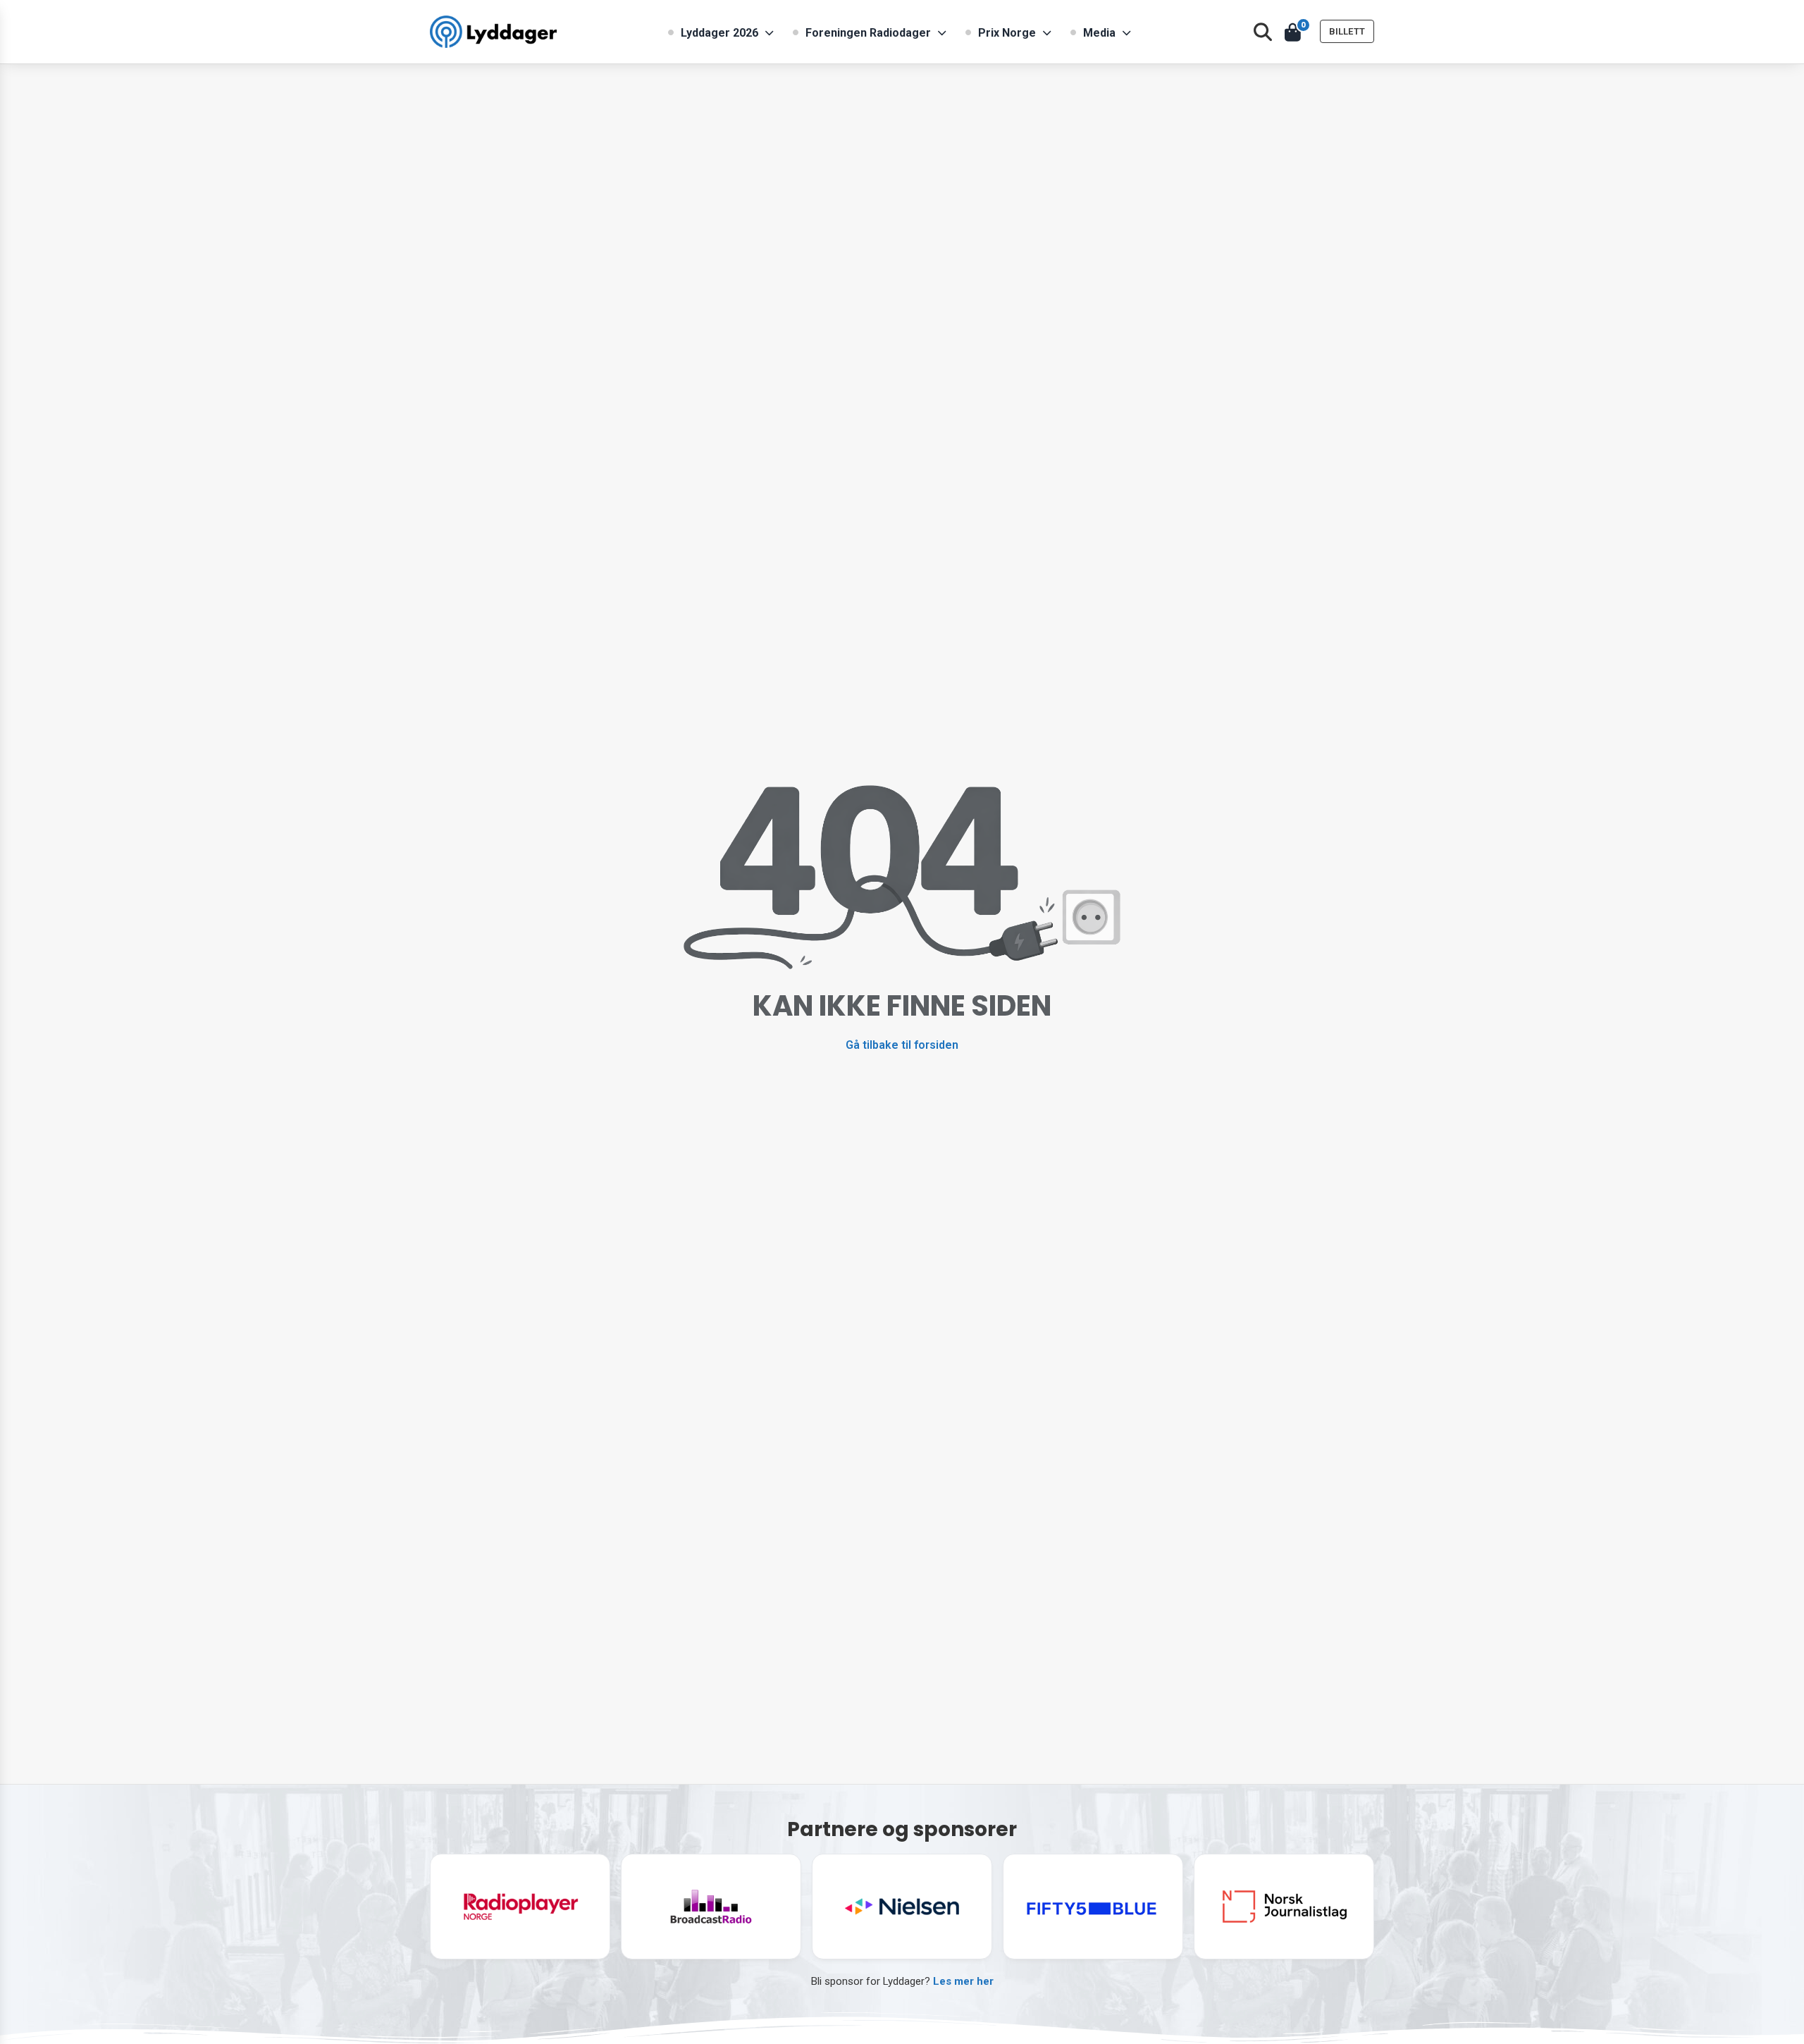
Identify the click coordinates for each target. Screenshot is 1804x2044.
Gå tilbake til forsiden (902, 1045)
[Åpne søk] (1263, 32)
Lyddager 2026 (719, 33)
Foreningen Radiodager (868, 33)
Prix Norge (1007, 33)
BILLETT (1347, 31)
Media (1099, 33)
